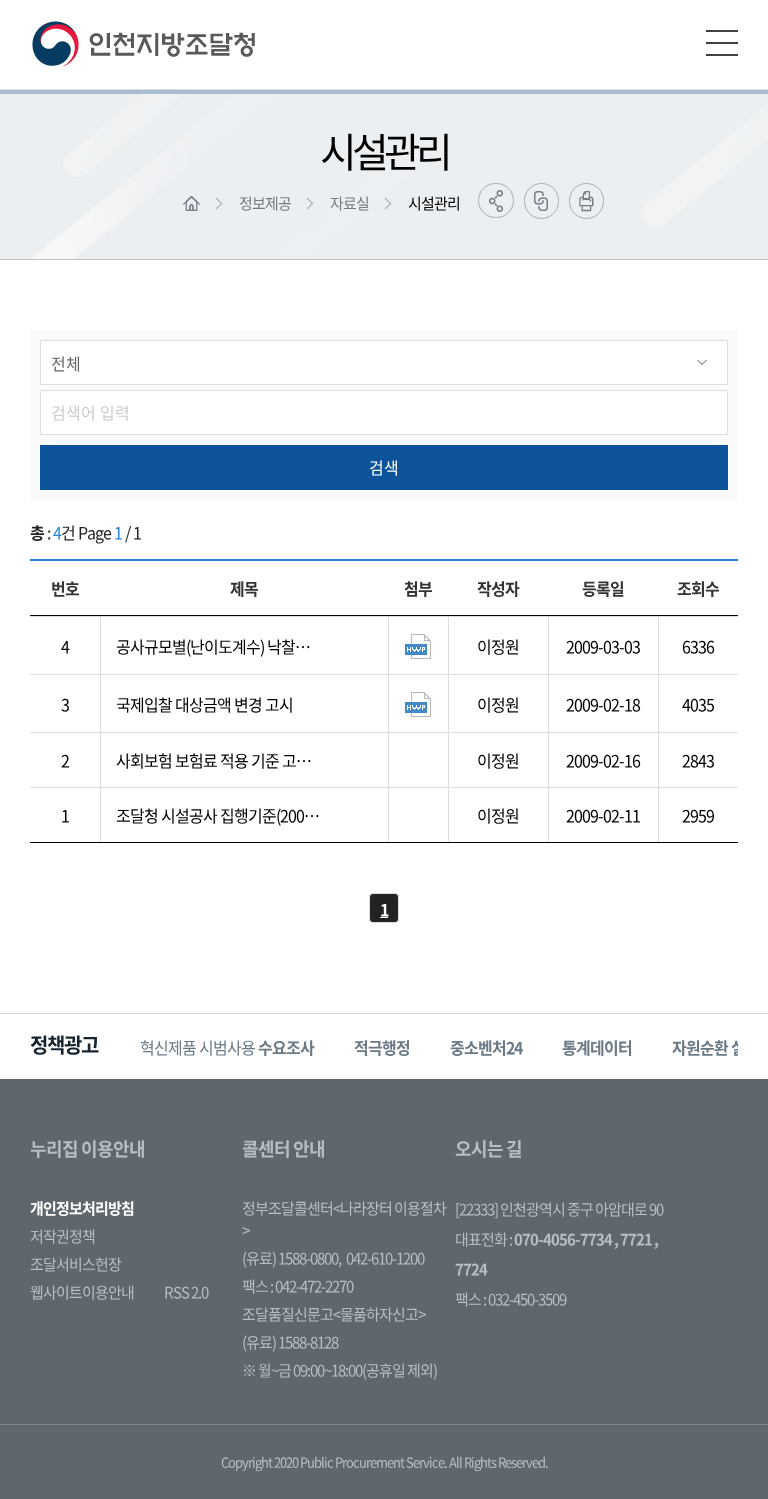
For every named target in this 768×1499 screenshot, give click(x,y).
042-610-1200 (385, 1258)
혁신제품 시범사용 (227, 1047)
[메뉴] (722, 43)
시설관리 (434, 203)
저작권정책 (62, 1236)
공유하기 (496, 200)
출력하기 (586, 201)
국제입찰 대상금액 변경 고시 (204, 704)
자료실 (349, 203)
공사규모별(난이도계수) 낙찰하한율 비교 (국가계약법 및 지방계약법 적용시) (215, 646)
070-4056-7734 (563, 1239)
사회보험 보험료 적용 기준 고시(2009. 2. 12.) (213, 760)
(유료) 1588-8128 (290, 1342)
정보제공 (265, 203)
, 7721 (633, 1239)
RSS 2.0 (186, 1292)
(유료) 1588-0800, (291, 1258)
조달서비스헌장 (75, 1264)
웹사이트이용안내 (82, 1292)
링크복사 (541, 201)
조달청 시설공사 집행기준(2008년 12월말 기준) (214, 815)
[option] (227, 1046)
